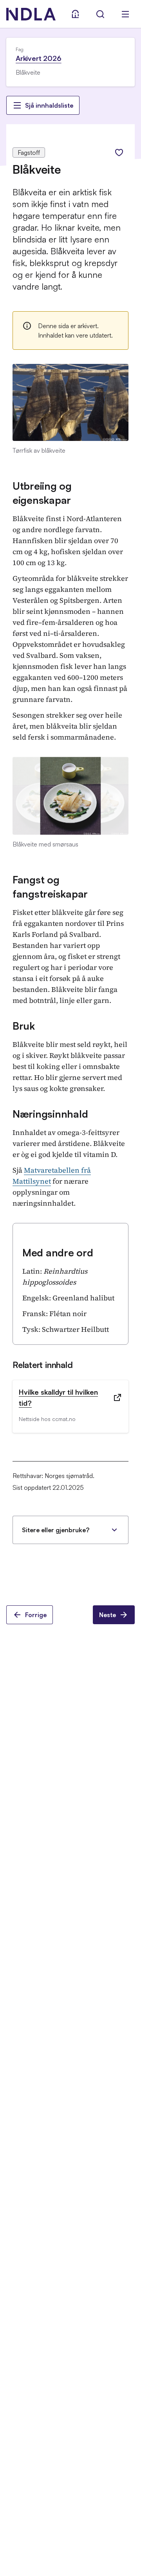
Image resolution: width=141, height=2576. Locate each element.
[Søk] (100, 14)
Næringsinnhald (50, 1114)
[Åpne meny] (125, 14)
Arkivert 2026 (39, 58)
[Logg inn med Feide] (75, 14)
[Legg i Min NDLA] (119, 152)
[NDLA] (31, 14)
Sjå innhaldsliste (49, 105)
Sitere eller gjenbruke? (56, 1530)
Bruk (24, 1026)
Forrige (36, 1615)
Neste (108, 1615)
